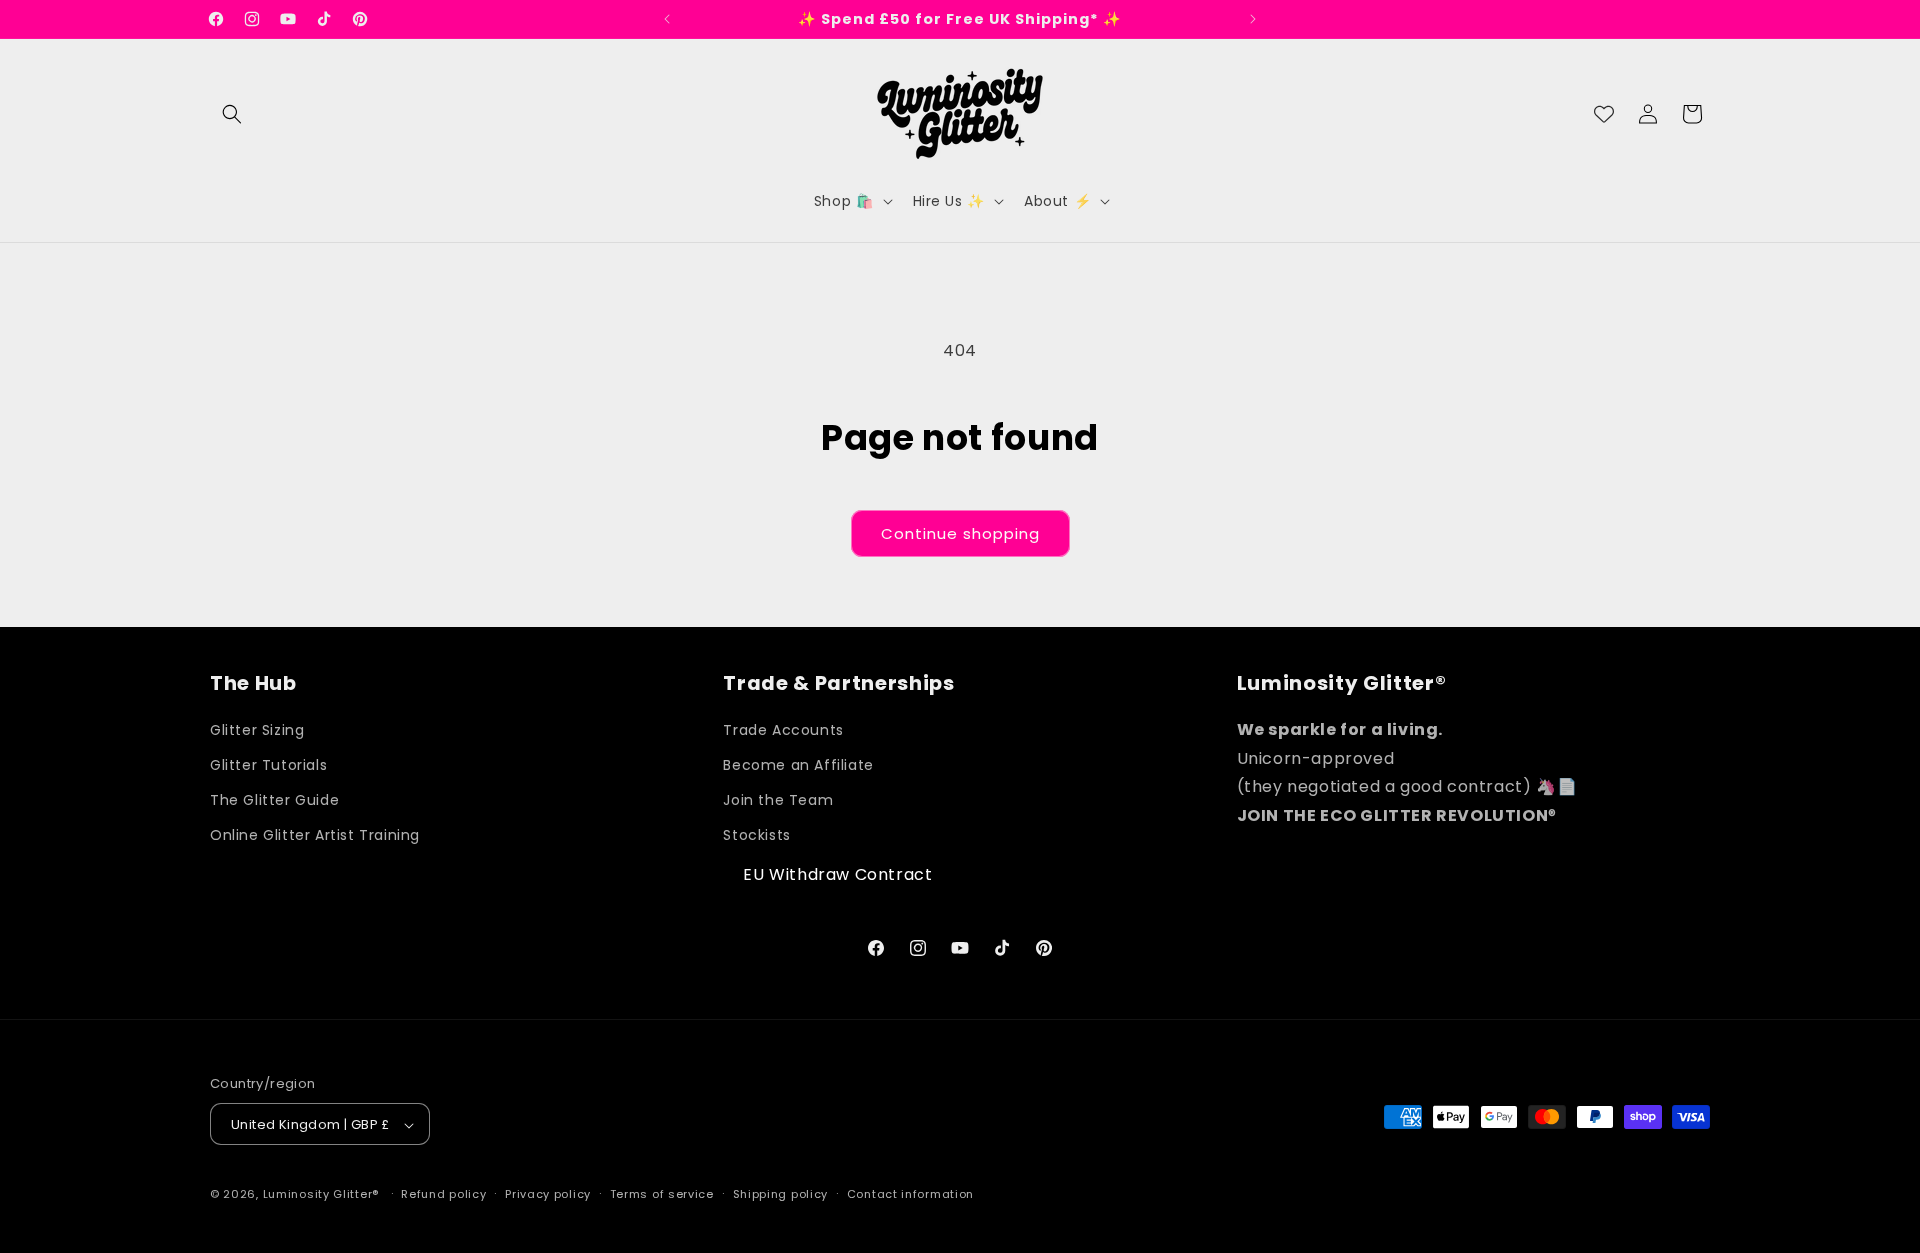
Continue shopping (960, 533)
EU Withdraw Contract (837, 874)
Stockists (756, 836)
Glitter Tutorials (268, 766)
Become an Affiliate (798, 766)
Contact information (910, 1194)
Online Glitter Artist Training (315, 836)
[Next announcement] (1253, 19)
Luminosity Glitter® (321, 1195)
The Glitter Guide (274, 801)
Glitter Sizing (257, 731)
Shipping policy (781, 1194)
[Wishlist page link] (1604, 114)
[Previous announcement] (667, 19)
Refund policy (443, 1194)
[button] (232, 114)
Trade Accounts (783, 731)
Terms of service (662, 1194)
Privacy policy (548, 1194)
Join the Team (778, 801)
